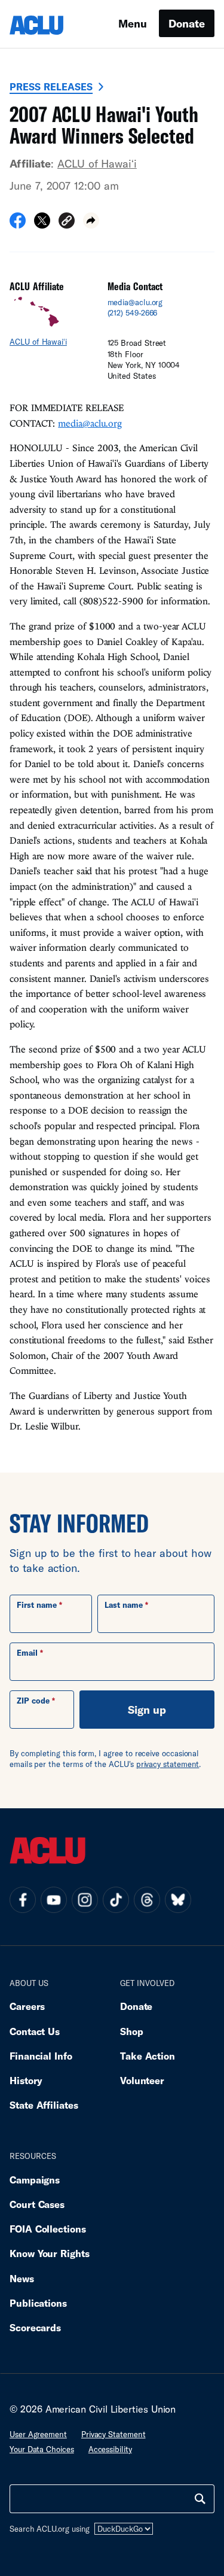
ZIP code (33, 1701)
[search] (200, 2499)
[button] (67, 222)
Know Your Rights (50, 2253)
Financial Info (41, 2056)
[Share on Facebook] (18, 224)
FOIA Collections (48, 2229)
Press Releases (51, 86)
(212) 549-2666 (133, 313)
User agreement (38, 2434)
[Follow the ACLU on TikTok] (116, 1900)
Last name (124, 1605)
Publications (38, 2303)
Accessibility (110, 2449)
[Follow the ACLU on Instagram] (85, 1900)
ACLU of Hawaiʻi (97, 163)
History (26, 2080)
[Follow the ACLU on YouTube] (54, 1900)
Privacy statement (113, 2434)
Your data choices (42, 2449)
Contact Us (35, 2031)
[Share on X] (42, 224)
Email (27, 1653)
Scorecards (35, 2327)
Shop (132, 2031)
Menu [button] (133, 23)
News (22, 2278)
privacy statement (168, 1764)
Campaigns (35, 2180)
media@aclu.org (135, 302)
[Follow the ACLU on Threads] (147, 1900)
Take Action (148, 2056)
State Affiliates (44, 2105)
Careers (27, 2006)
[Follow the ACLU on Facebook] (23, 1900)
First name (37, 1605)
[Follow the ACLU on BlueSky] (178, 1900)
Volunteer (142, 2080)
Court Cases (37, 2204)
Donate (187, 23)
